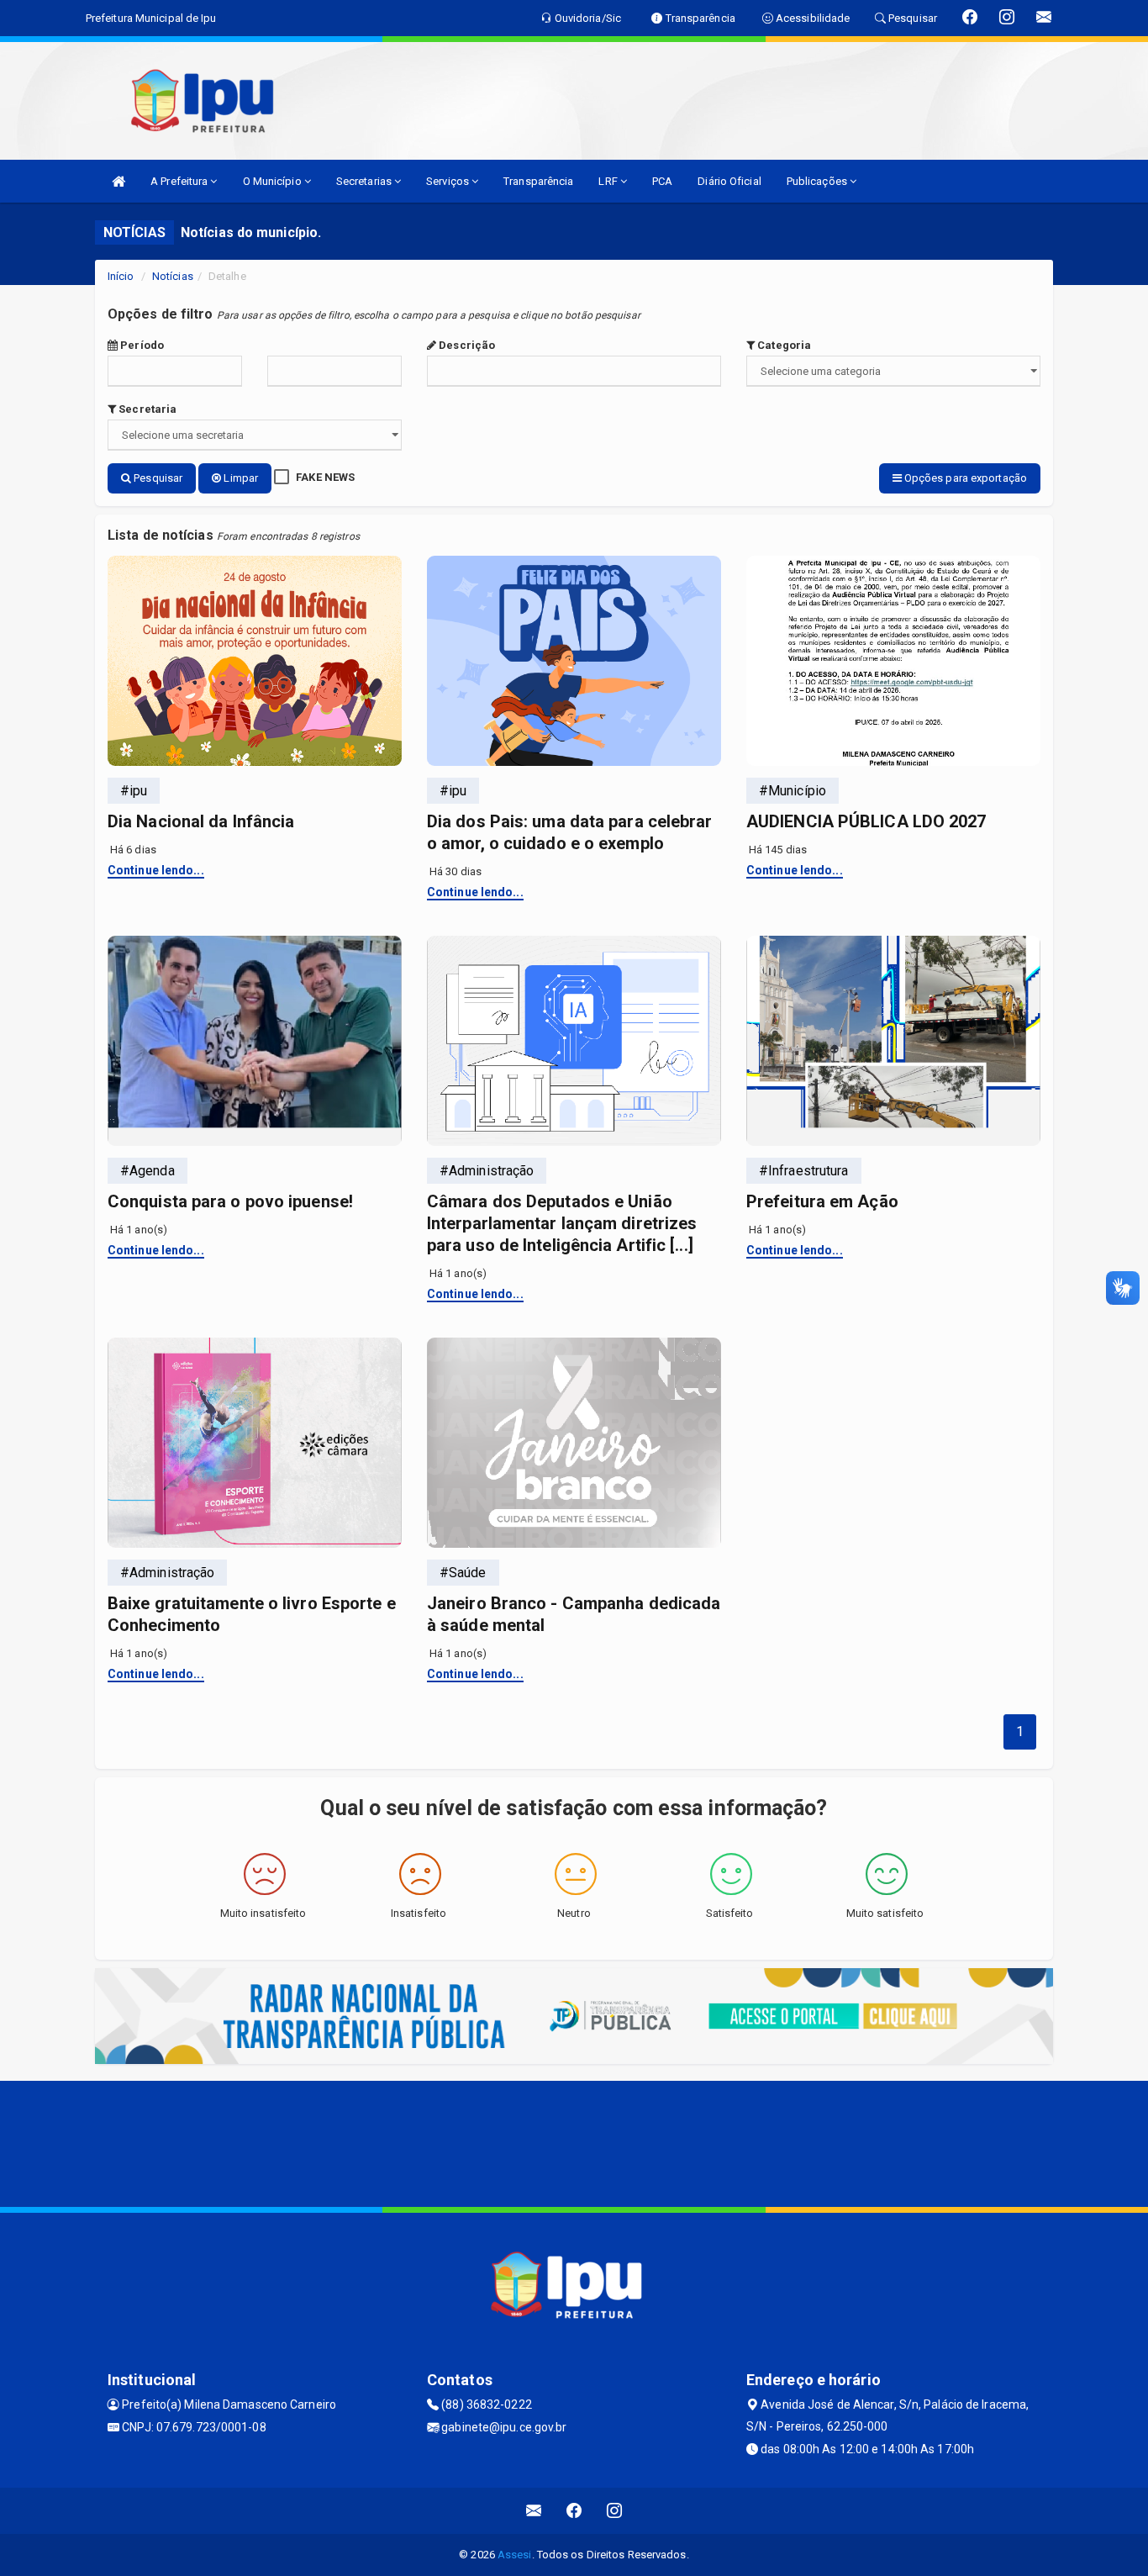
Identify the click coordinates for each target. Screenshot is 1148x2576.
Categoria (783, 345)
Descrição (466, 345)
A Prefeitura (180, 181)
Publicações (818, 181)
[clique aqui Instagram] (615, 2511)
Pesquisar (157, 478)
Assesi (515, 2555)
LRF (609, 181)
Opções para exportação (964, 478)
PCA (662, 181)
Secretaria (146, 409)
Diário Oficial (729, 181)
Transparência (538, 181)
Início (121, 276)
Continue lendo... (156, 870)
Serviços (449, 181)
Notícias (173, 276)
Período (141, 345)
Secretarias (365, 181)
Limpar (240, 478)
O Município (274, 181)
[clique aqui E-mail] (534, 2511)
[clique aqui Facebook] (574, 2511)
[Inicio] (118, 181)
